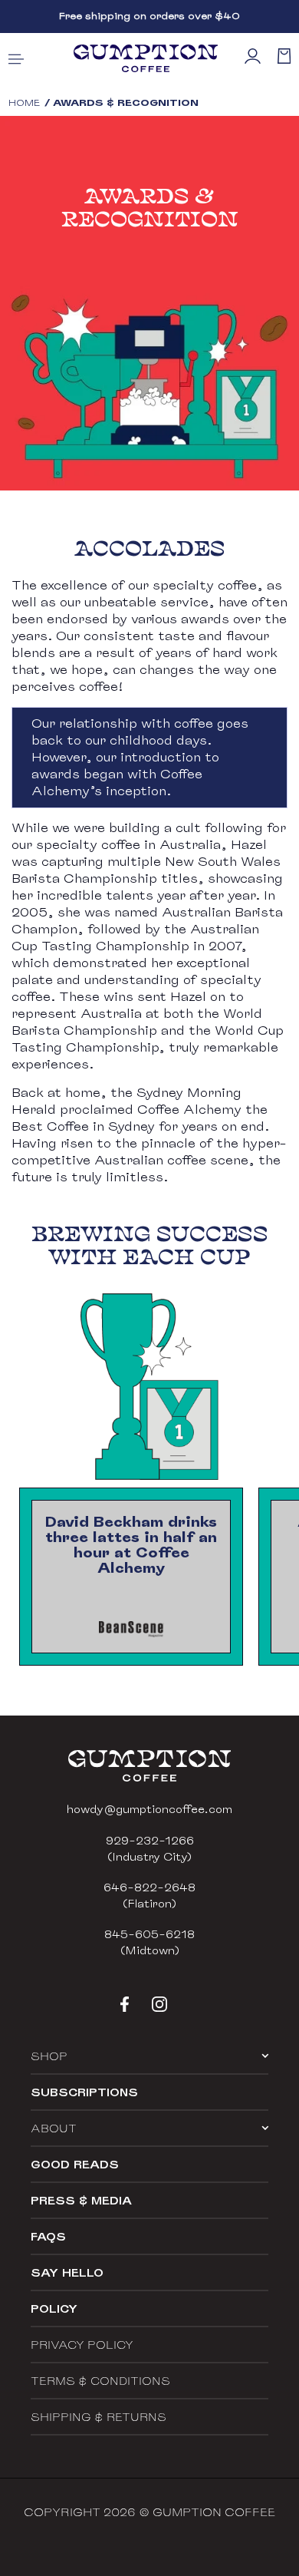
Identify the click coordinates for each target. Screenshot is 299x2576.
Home (24, 102)
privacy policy (82, 2345)
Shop (49, 2056)
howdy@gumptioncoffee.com (149, 1809)
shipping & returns (99, 2417)
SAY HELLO (67, 2272)
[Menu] (16, 58)
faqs (48, 2236)
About (54, 2128)
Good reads (75, 2164)
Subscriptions (84, 2092)
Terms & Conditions (100, 2381)
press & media (81, 2200)
